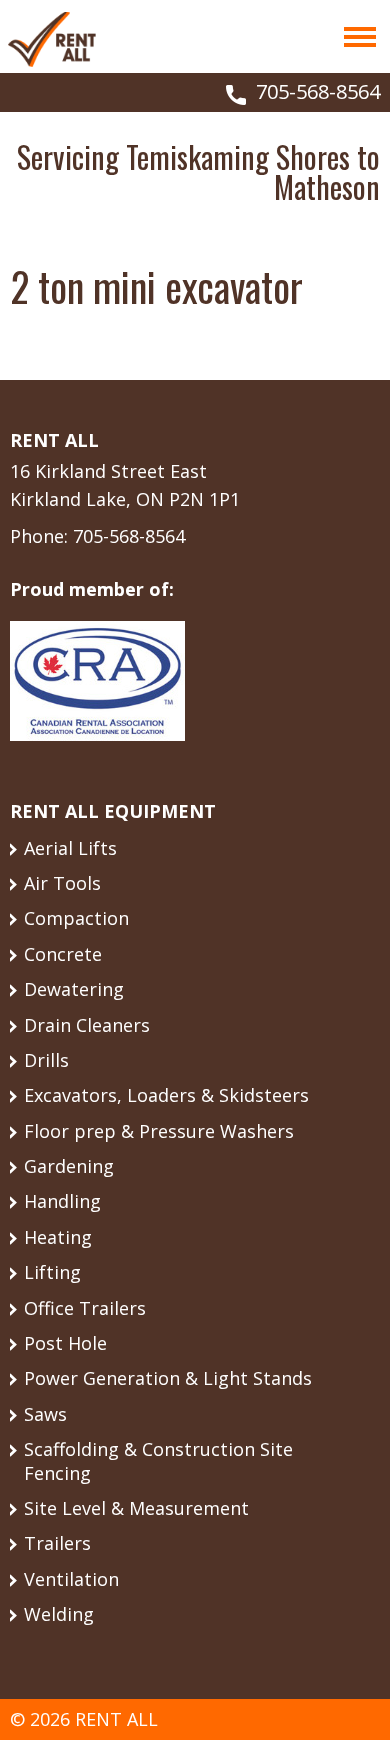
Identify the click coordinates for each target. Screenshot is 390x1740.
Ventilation (71, 1579)
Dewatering (74, 989)
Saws (45, 1414)
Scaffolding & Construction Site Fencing (158, 1460)
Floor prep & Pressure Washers (159, 1131)
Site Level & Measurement (136, 1508)
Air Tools (62, 883)
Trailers (57, 1543)
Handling (62, 1201)
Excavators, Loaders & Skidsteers (166, 1095)
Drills (46, 1060)
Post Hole (65, 1343)
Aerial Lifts (70, 848)
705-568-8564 (318, 91)
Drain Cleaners (87, 1025)
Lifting (52, 1272)
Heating (58, 1237)
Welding (59, 1614)
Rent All (52, 39)
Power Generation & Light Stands (168, 1378)
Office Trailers (85, 1308)
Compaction (76, 918)
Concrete (63, 954)
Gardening (69, 1166)
